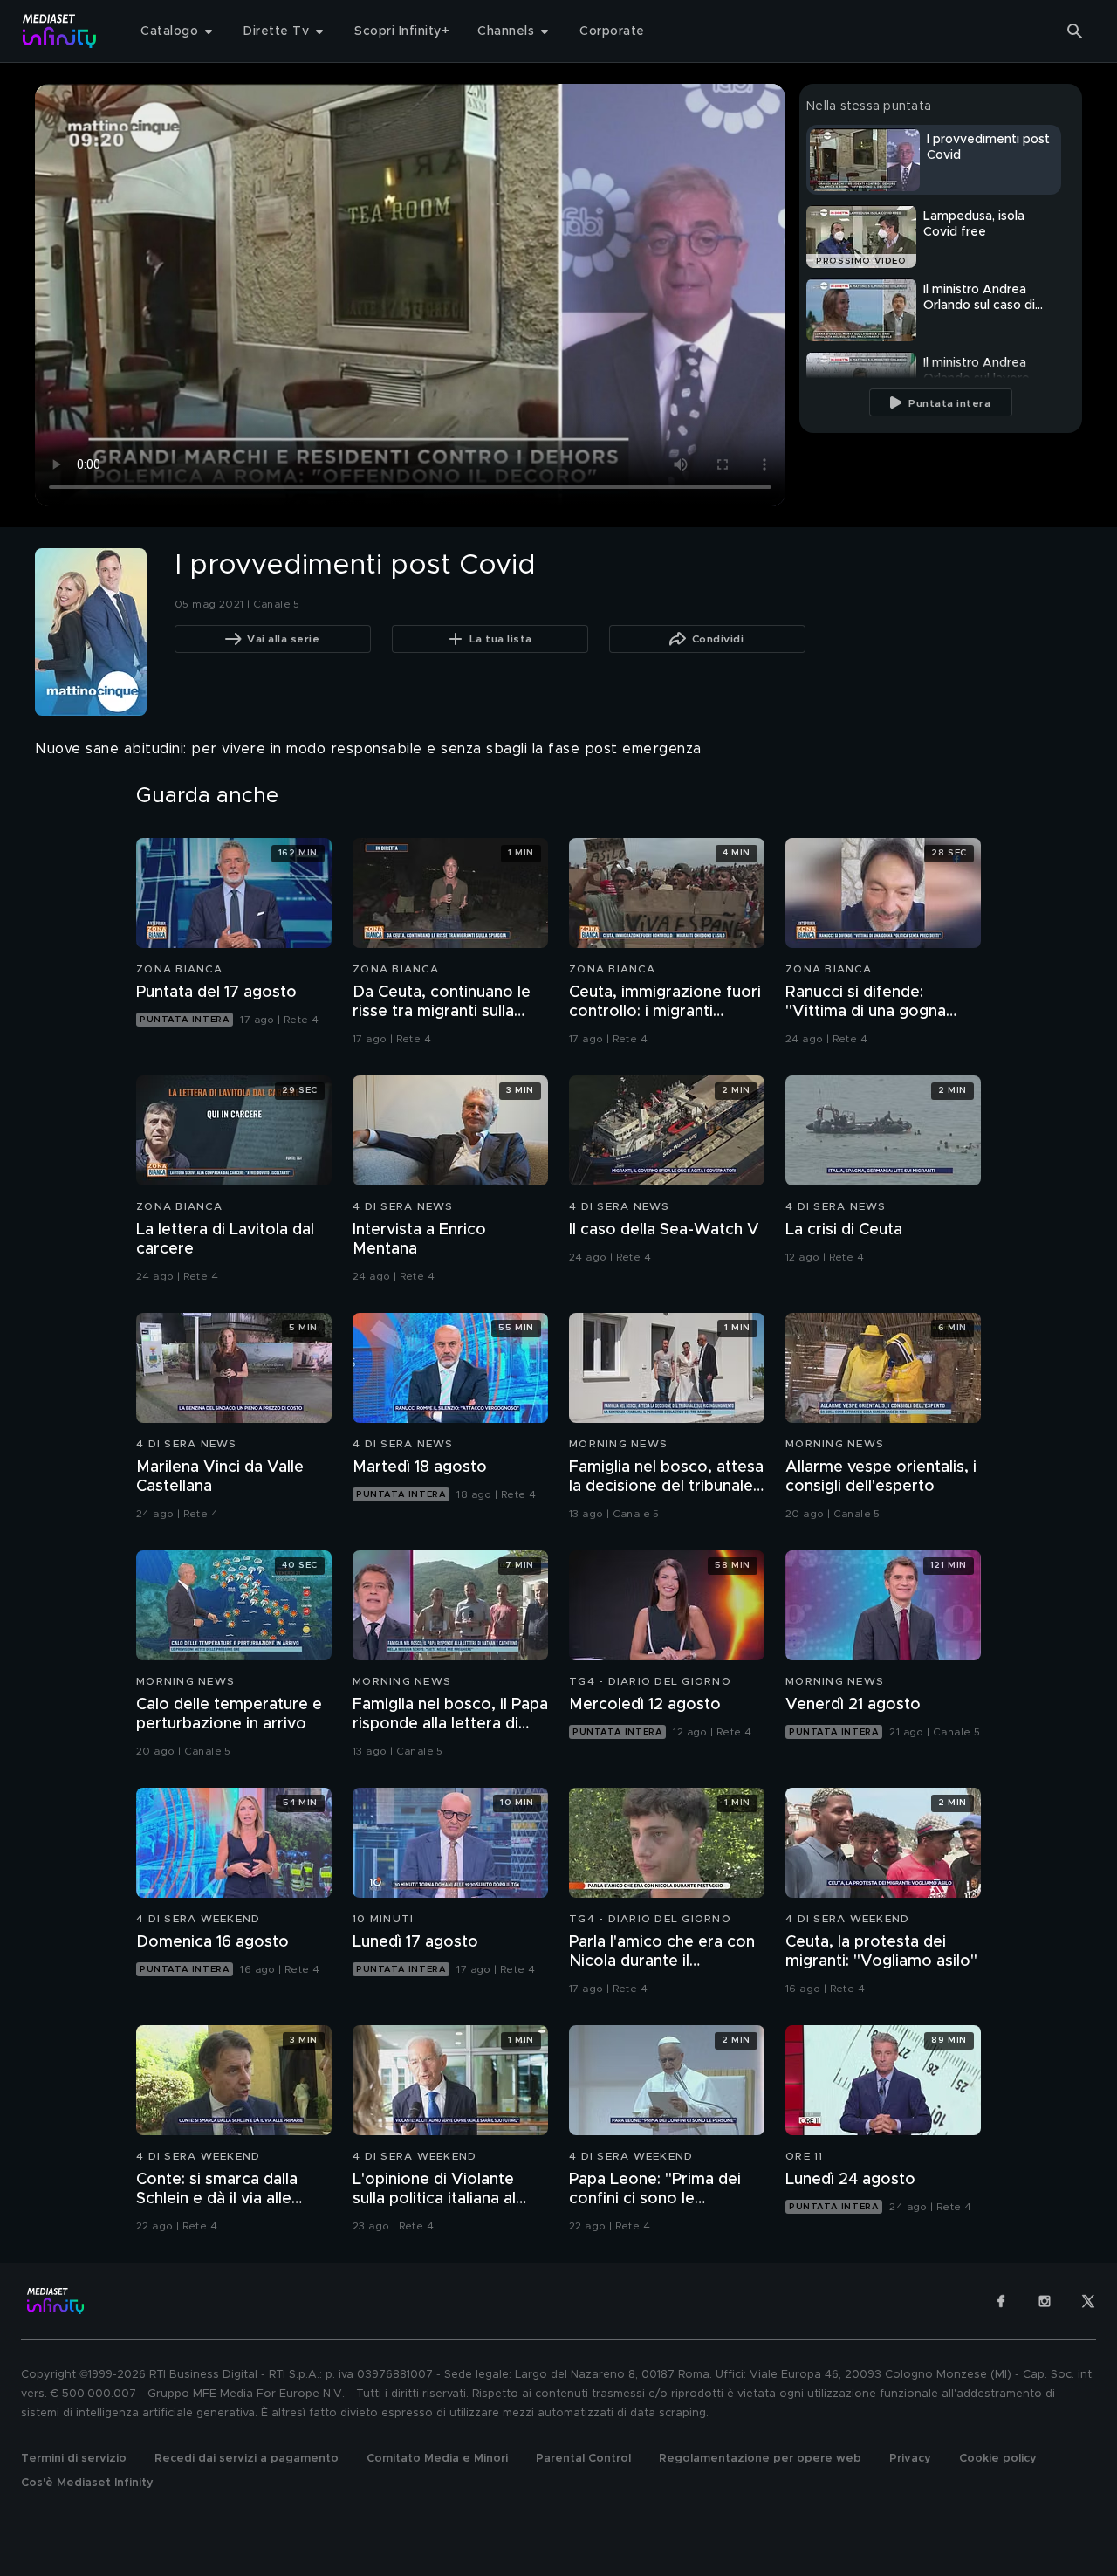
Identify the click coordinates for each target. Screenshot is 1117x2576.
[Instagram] (1045, 2301)
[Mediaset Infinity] (60, 31)
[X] (1088, 2301)
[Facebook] (1001, 2301)
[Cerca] (1075, 31)
